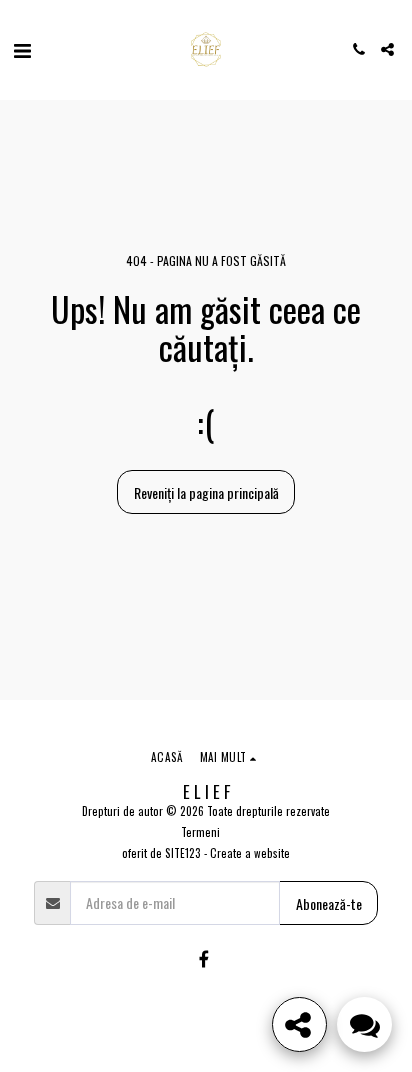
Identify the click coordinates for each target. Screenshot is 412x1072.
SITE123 (183, 853)
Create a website (250, 853)
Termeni (200, 832)
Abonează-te (329, 903)
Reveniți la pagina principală (206, 492)
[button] (22, 49)
